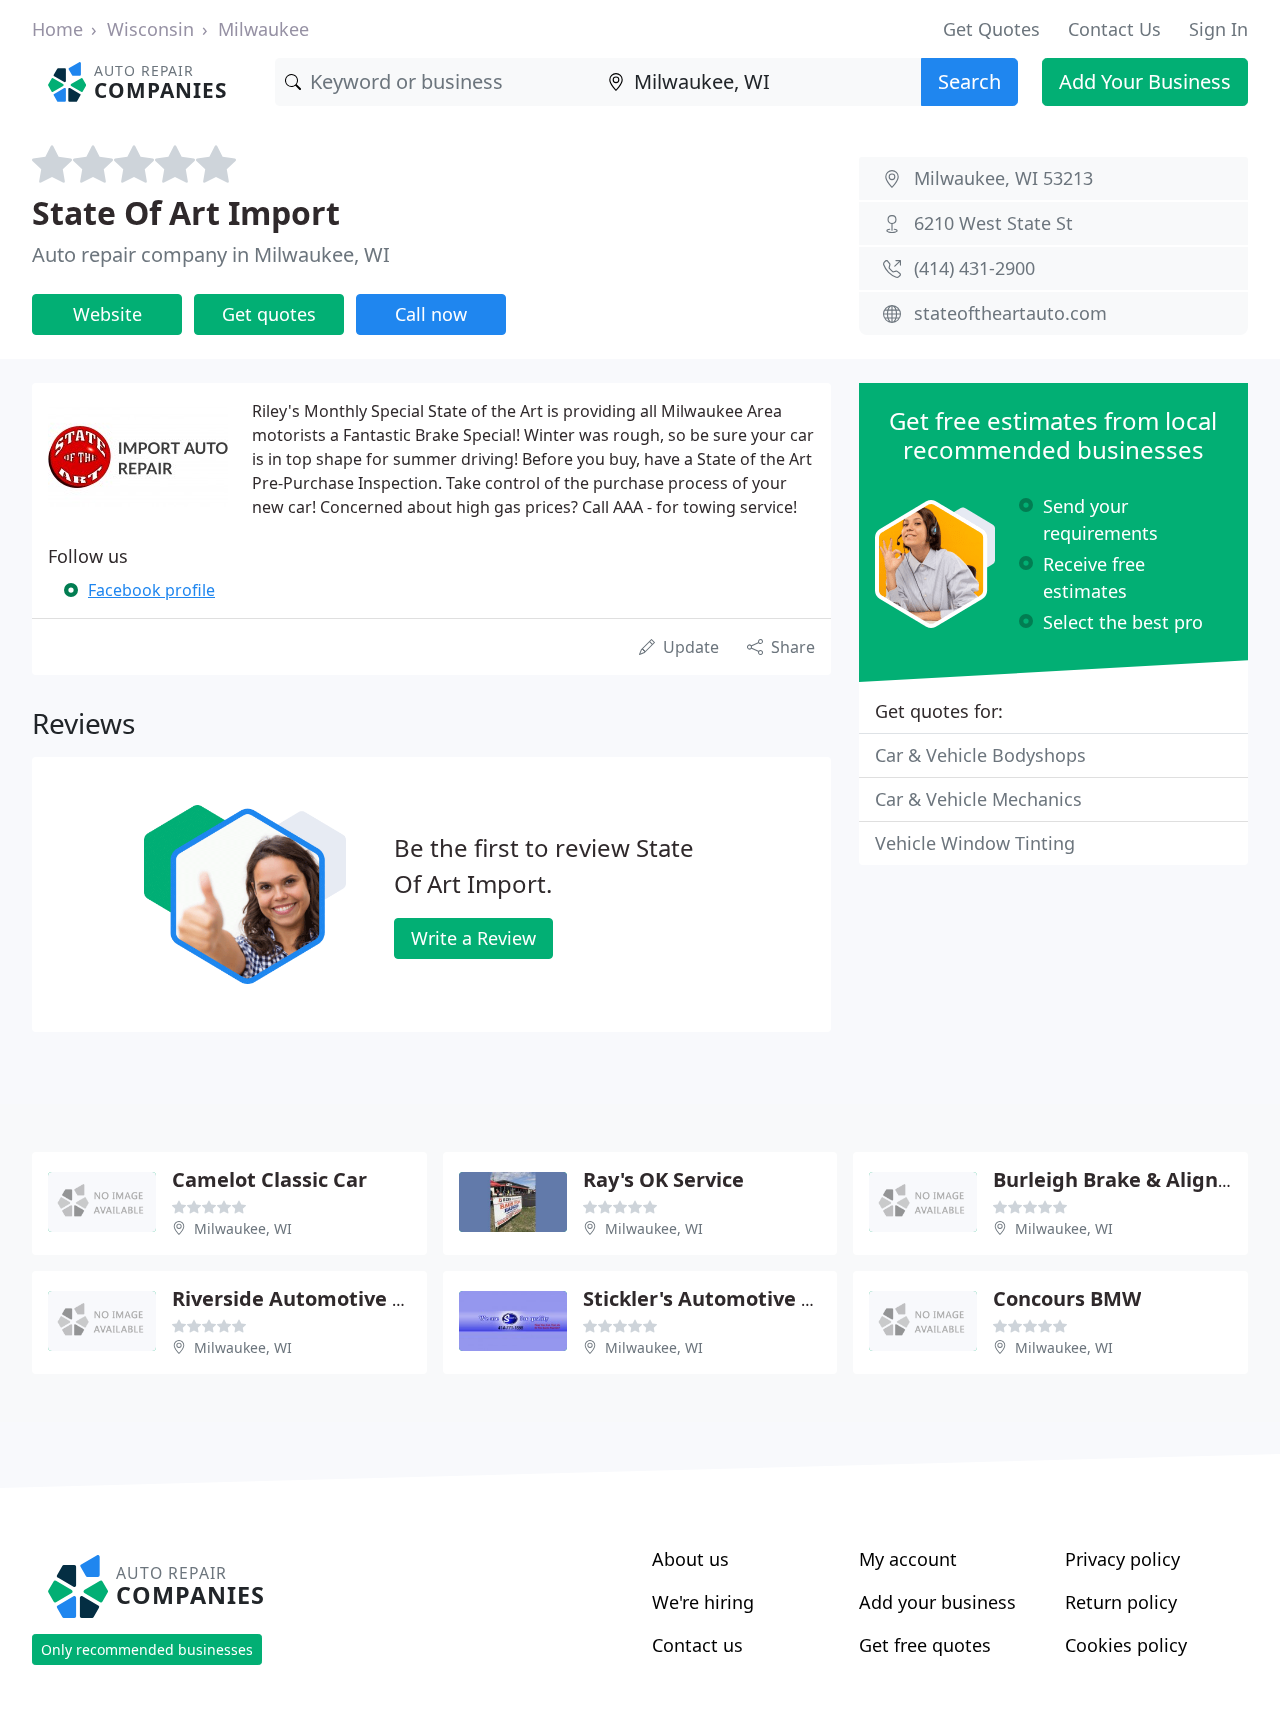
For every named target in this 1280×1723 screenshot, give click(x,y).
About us (690, 1559)
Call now (431, 314)
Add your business (937, 1602)
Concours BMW (1067, 1298)
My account (908, 1559)
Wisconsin (150, 29)
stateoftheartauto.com (1010, 313)
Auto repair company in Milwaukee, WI (211, 254)
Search (969, 81)
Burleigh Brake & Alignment (1132, 1179)
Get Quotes (991, 29)
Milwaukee (263, 29)
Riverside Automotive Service (317, 1298)
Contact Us (1114, 29)
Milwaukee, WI (243, 1228)
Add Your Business (1145, 81)
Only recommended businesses (147, 1649)
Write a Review (473, 938)
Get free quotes (925, 1645)
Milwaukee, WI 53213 (1003, 178)
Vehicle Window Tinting (975, 843)
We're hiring (703, 1602)
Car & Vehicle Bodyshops (980, 755)
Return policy (1121, 1602)
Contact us (697, 1645)
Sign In (1218, 29)
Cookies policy (1126, 1645)
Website (107, 314)
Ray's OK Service (663, 1179)
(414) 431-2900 (974, 268)
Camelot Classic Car (269, 1179)
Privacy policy (1122, 1559)
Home (57, 29)
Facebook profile (151, 590)
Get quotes (269, 314)
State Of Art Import (186, 212)
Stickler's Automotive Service (727, 1298)
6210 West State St (993, 223)
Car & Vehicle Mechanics (978, 799)
